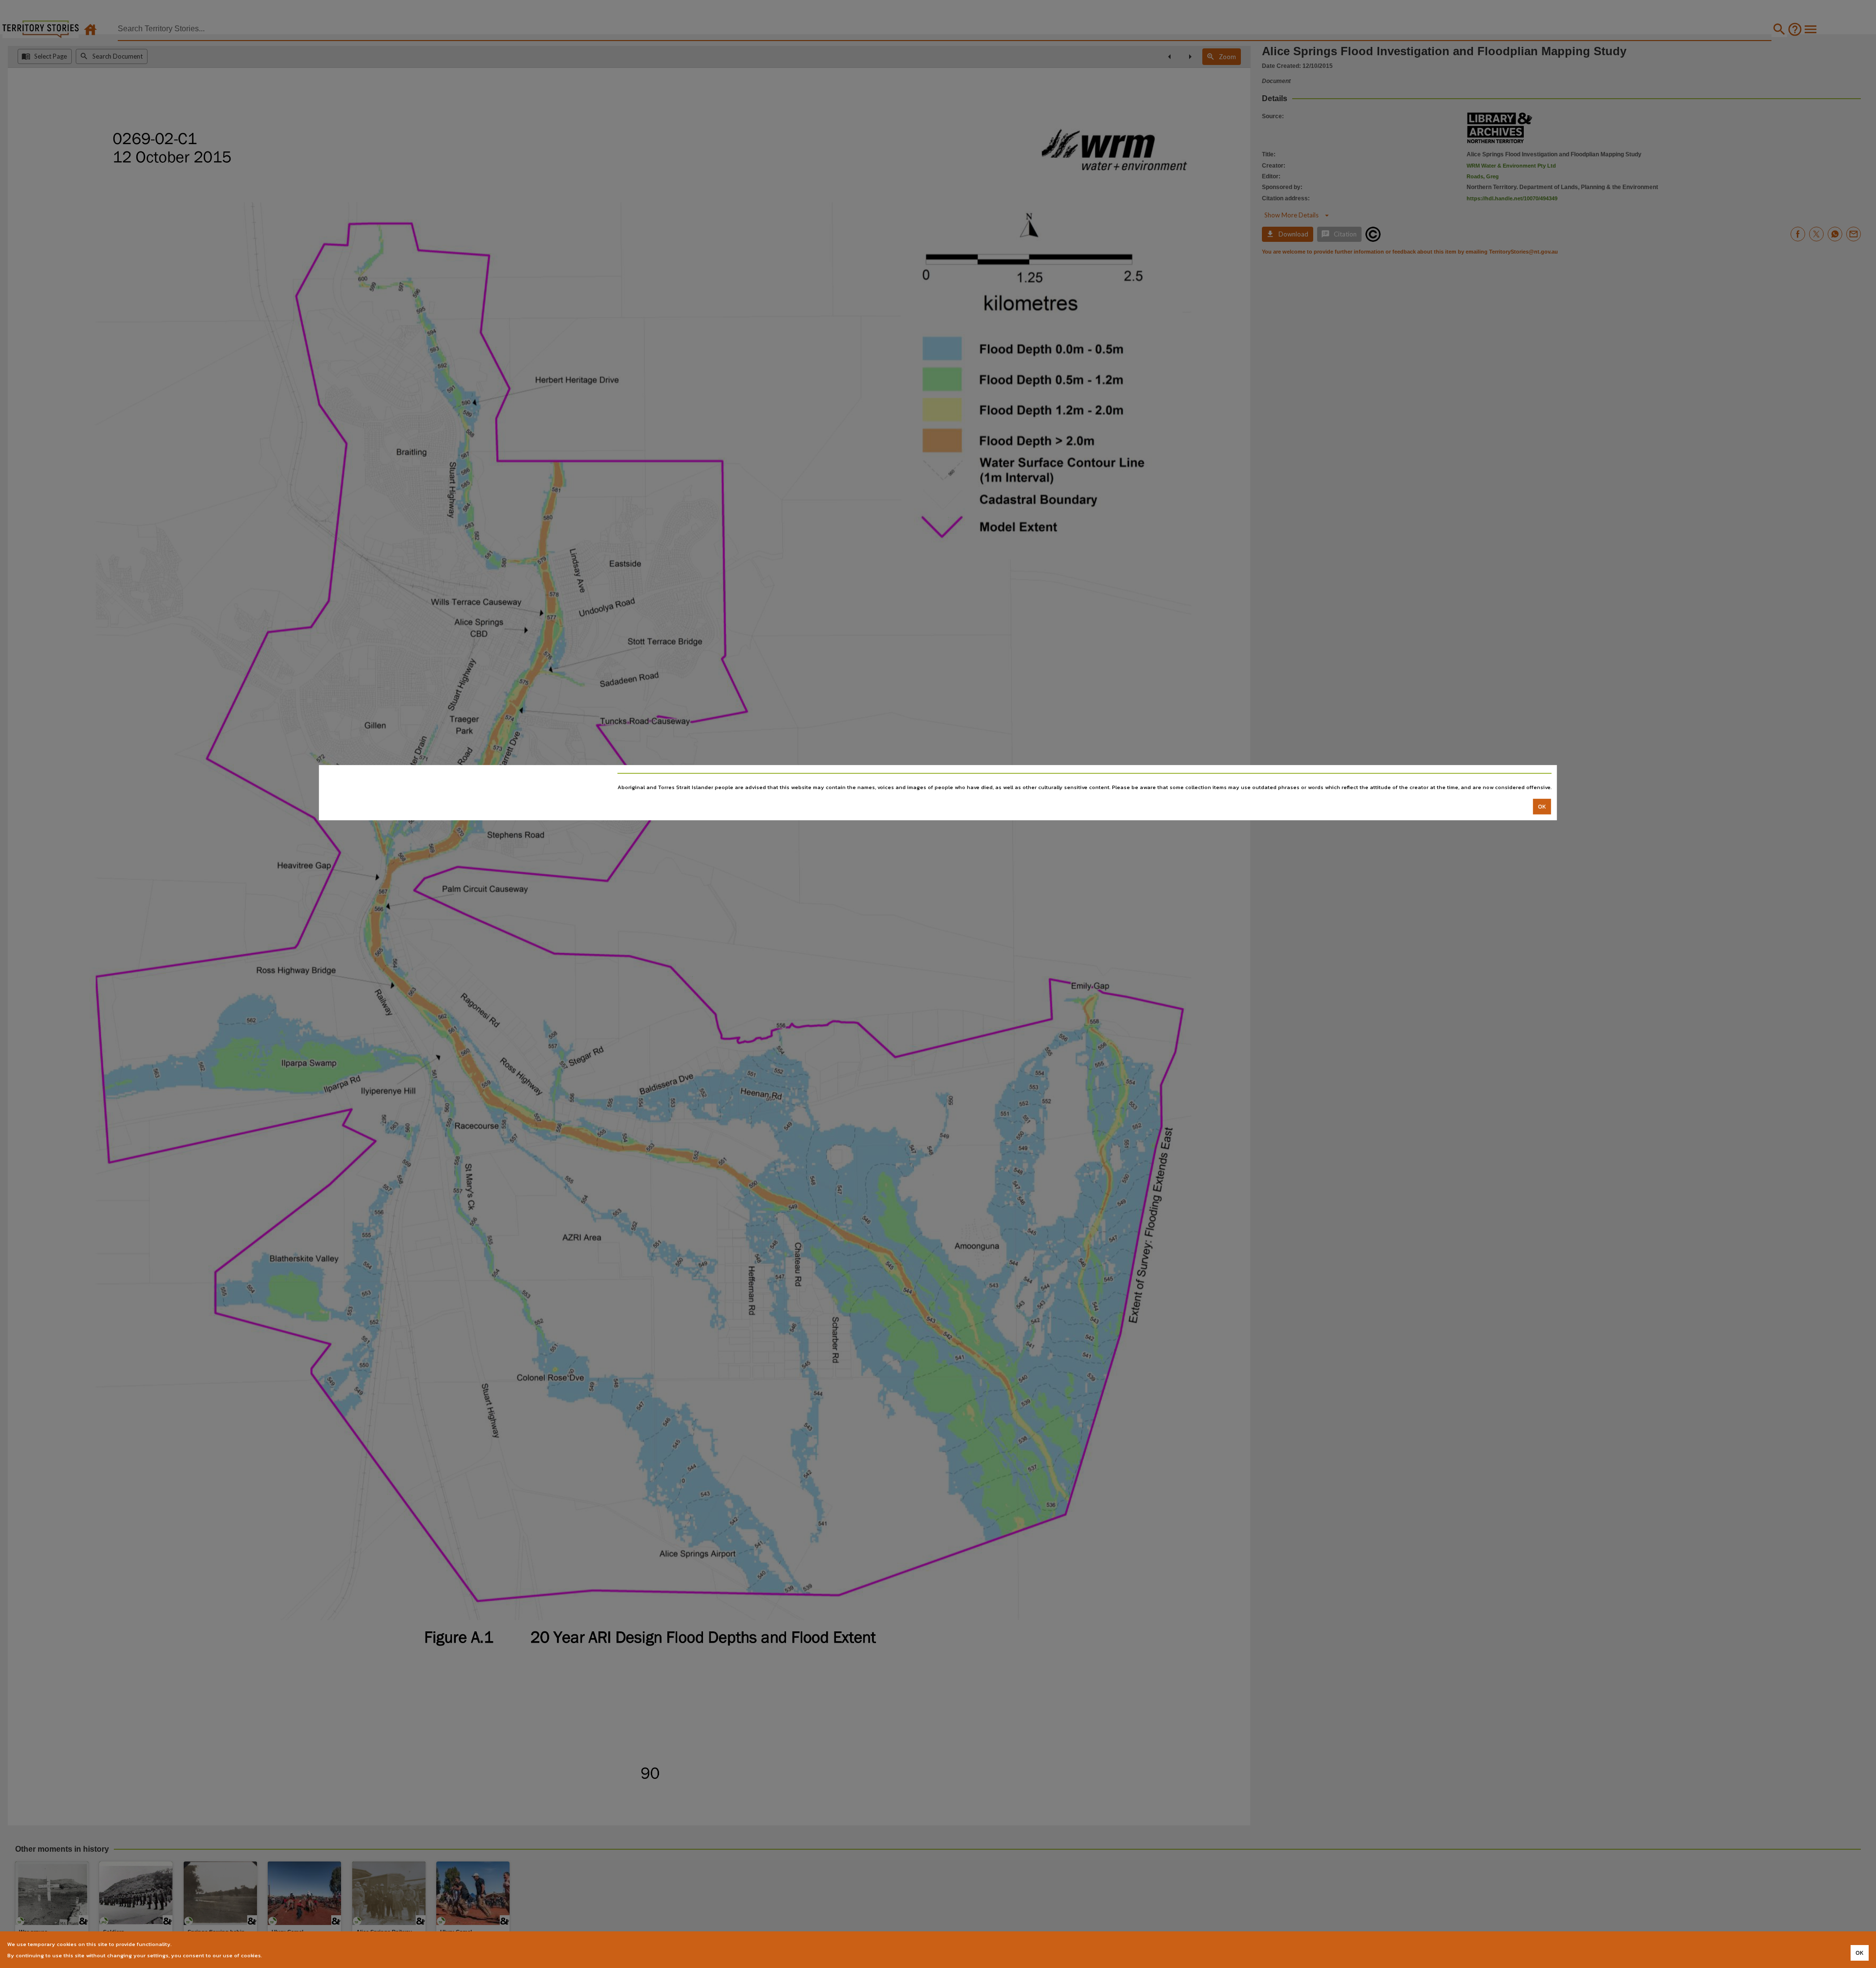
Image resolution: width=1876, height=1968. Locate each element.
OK (1542, 806)
